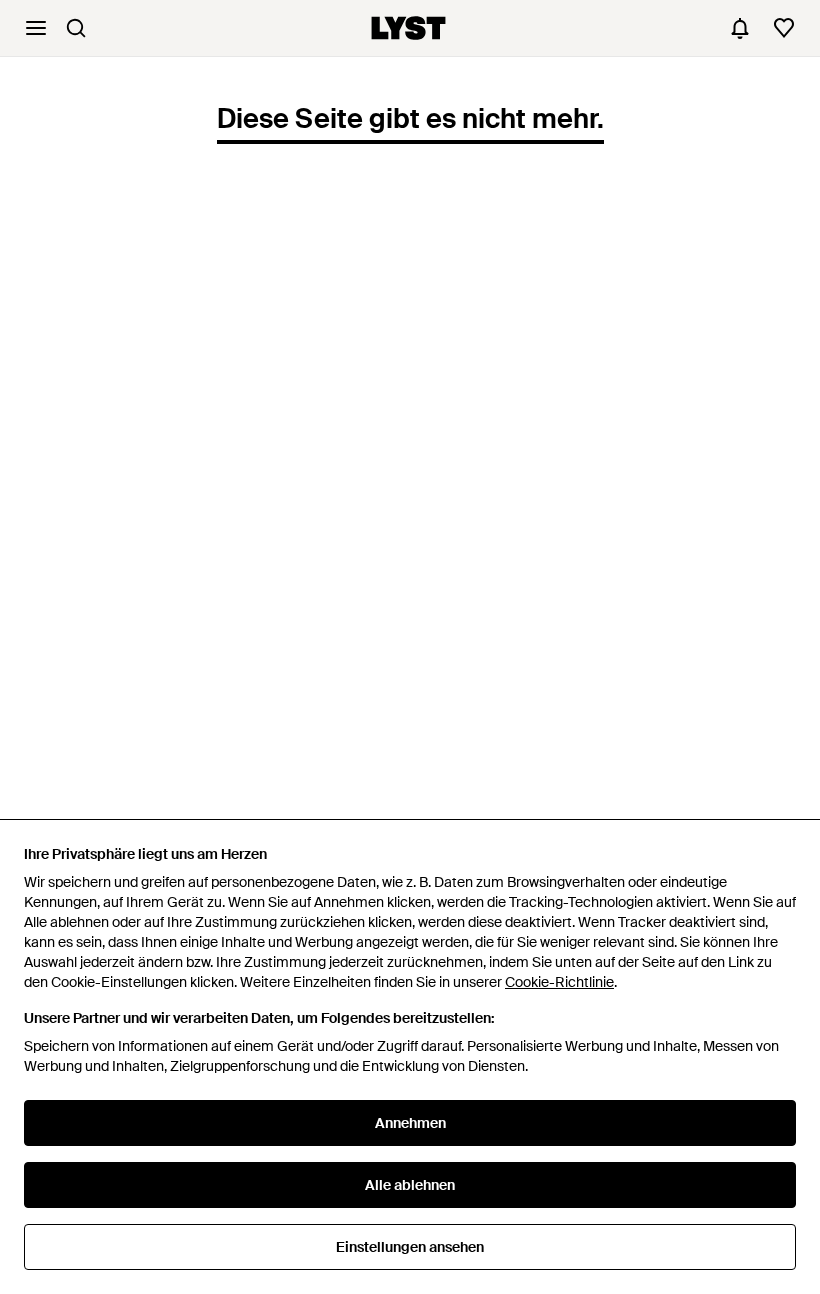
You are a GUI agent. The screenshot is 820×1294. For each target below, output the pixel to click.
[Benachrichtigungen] (740, 28)
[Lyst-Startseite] (408, 28)
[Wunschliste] (784, 28)
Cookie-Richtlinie (559, 982)
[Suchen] (76, 28)
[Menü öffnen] (36, 28)
